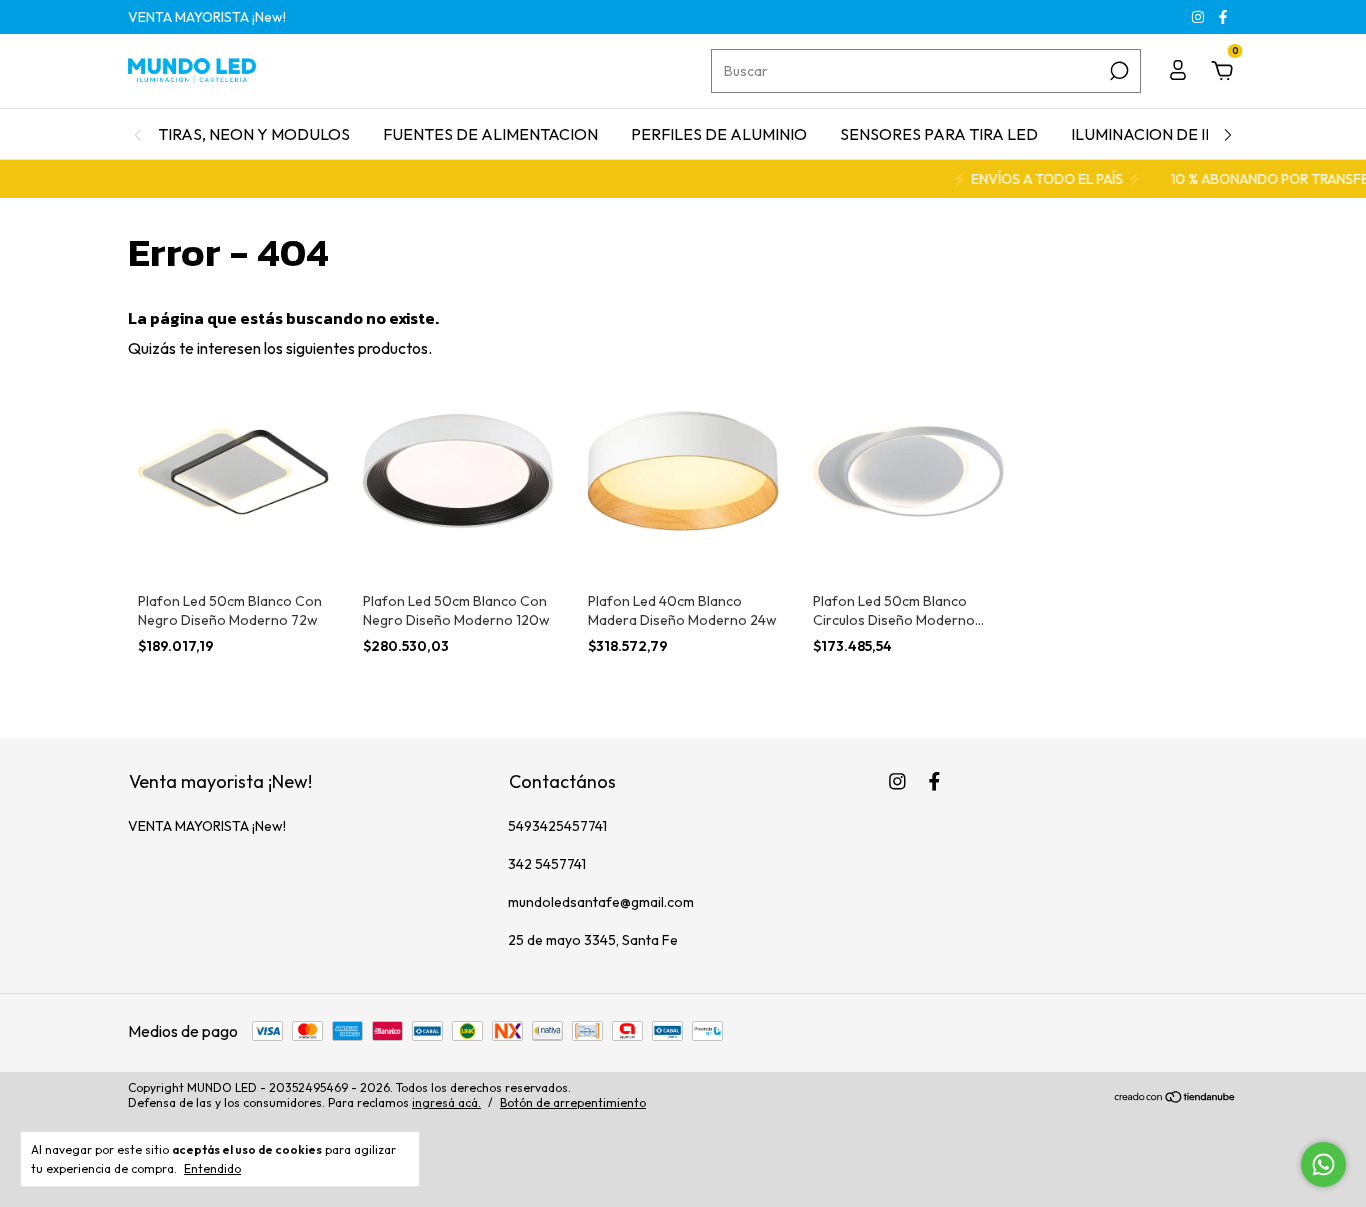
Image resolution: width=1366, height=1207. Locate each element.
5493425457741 (557, 826)
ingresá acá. (446, 1102)
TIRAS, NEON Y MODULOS (254, 134)
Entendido (212, 1168)
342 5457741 (547, 864)
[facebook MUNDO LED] (1223, 17)
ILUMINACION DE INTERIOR (1172, 134)
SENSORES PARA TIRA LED (939, 134)
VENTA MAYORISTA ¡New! (207, 17)
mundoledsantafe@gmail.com (601, 902)
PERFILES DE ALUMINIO (719, 134)
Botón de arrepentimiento (573, 1102)
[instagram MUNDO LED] (1199, 17)
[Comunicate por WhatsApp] (1323, 1164)
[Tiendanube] (1175, 1098)
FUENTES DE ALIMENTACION (490, 134)
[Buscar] (1117, 71)
